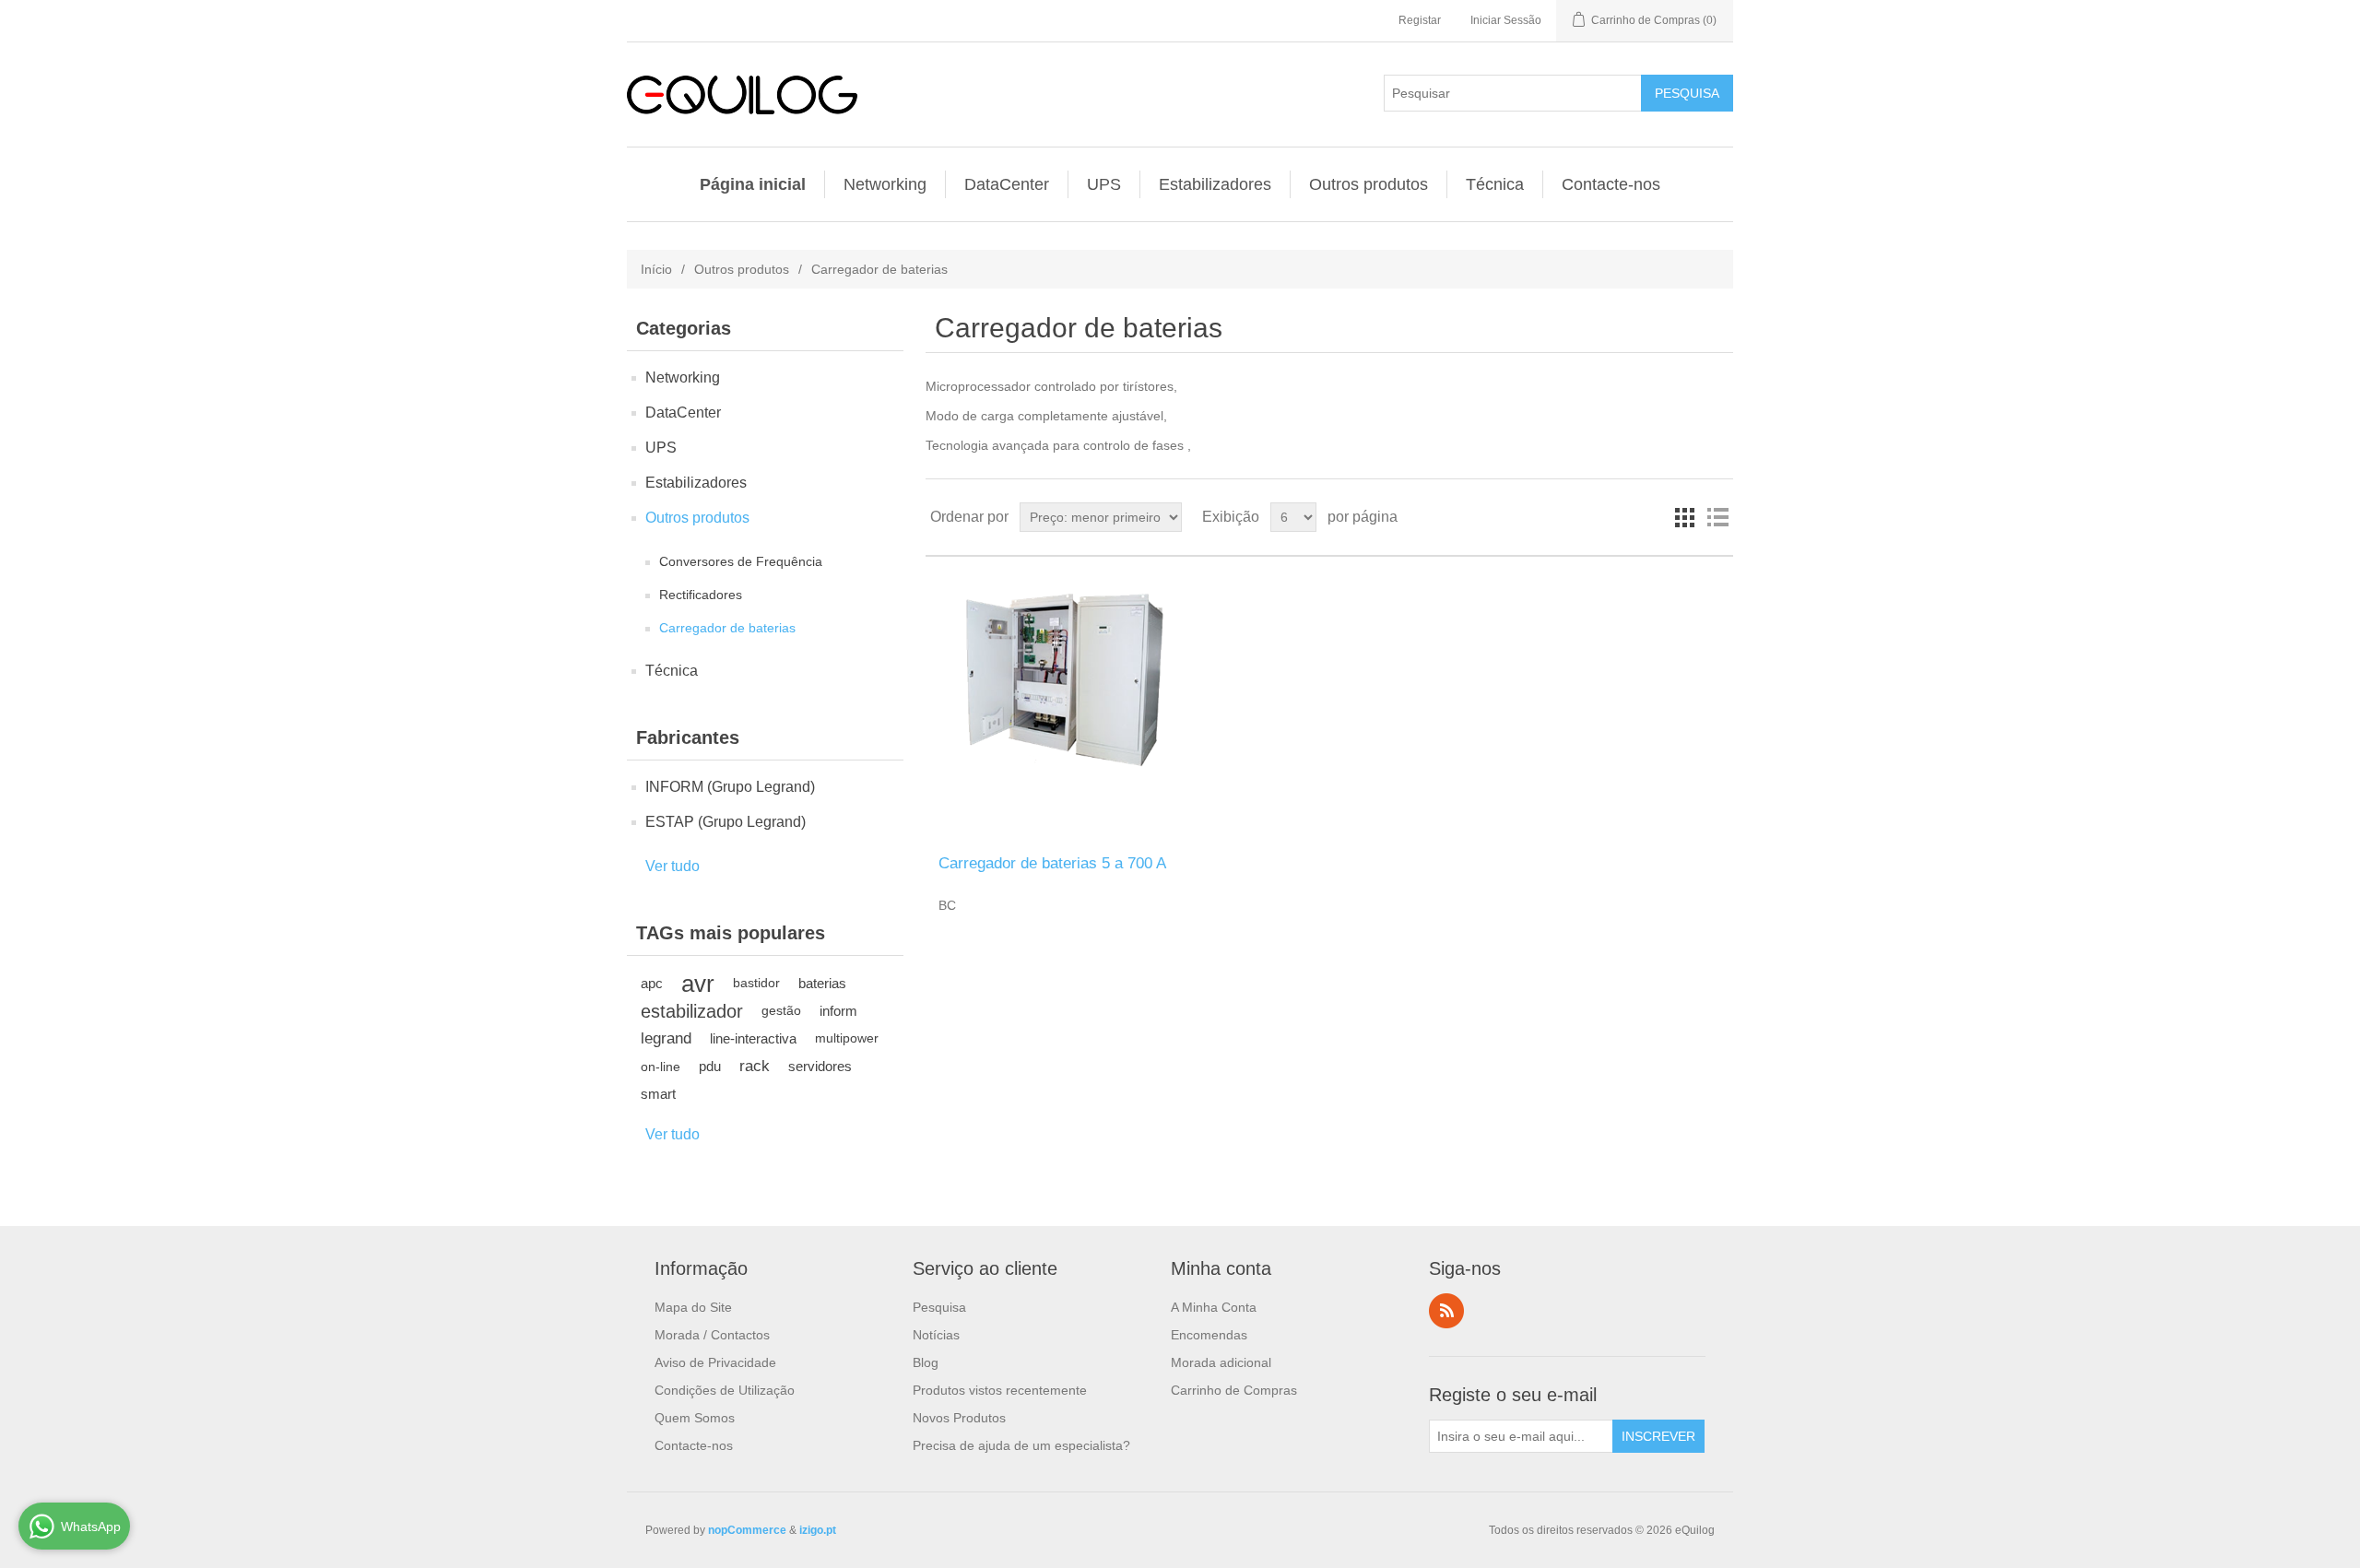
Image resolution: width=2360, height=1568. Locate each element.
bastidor (756, 983)
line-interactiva (753, 1038)
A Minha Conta (1214, 1307)
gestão (781, 1011)
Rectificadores (701, 595)
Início (656, 269)
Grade (1684, 517)
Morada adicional (1221, 1362)
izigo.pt (818, 1530)
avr (698, 984)
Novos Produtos (959, 1418)
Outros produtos (1369, 184)
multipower (847, 1038)
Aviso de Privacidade (715, 1362)
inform (838, 1011)
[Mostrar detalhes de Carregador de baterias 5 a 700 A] (1060, 706)
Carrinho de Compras (1234, 1390)
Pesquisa (939, 1307)
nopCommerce (747, 1530)
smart (658, 1094)
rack (755, 1066)
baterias (822, 983)
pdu (710, 1066)
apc (652, 983)
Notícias (936, 1335)
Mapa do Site (693, 1307)
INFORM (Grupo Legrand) (730, 787)
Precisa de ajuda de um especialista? (1021, 1445)
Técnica (1495, 184)
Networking (885, 184)
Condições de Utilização (725, 1390)
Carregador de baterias (727, 628)
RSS (1446, 1311)
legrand (666, 1038)
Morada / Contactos (712, 1335)
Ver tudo (673, 866)
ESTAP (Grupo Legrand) (726, 822)
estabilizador (692, 1011)
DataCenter (1007, 184)
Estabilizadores (1215, 184)
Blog (926, 1362)
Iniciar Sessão (1506, 20)
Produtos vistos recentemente (1000, 1390)
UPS (1104, 184)
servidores (820, 1066)
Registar (1420, 20)
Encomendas (1209, 1335)
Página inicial (753, 184)
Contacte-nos (1611, 184)
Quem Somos (695, 1418)
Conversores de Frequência (741, 561)
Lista (1717, 517)
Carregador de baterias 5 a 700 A (1052, 863)
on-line (661, 1067)
